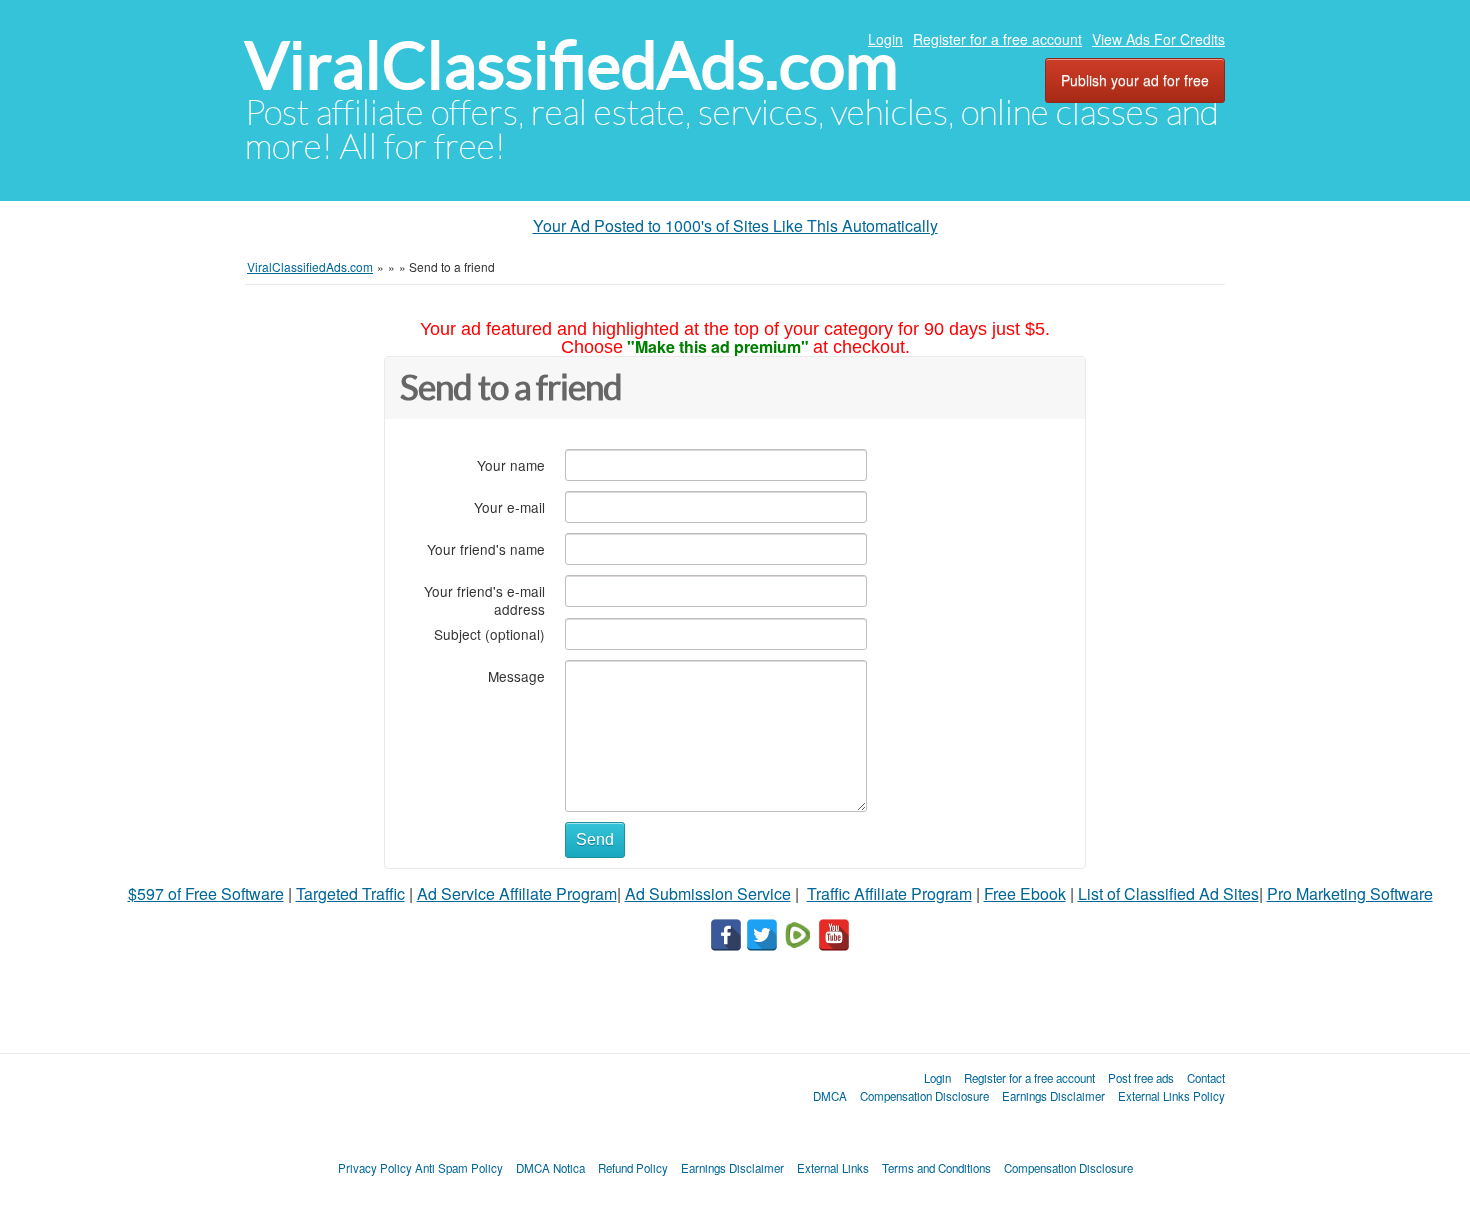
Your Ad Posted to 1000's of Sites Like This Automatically (735, 225)
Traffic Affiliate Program (889, 893)
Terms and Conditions (936, 1168)
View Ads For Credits (1158, 39)
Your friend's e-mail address (484, 599)
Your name (511, 464)
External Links (833, 1168)
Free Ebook (1025, 893)
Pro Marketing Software (1350, 893)
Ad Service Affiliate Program (517, 893)
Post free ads (1141, 1078)
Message (516, 675)
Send (595, 839)
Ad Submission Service (708, 893)
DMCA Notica (550, 1168)
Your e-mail (509, 506)
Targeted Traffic (350, 893)
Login (885, 39)
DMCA (830, 1096)
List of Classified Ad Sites (1168, 893)
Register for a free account (997, 39)
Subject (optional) (489, 633)
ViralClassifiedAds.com (571, 65)
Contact (1206, 1078)
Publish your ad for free (1135, 80)
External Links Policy (1171, 1096)
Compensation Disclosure (924, 1096)
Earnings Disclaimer (1053, 1096)
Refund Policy (633, 1168)
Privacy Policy (375, 1168)
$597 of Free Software (206, 893)
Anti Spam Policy (459, 1168)
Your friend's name (486, 548)
